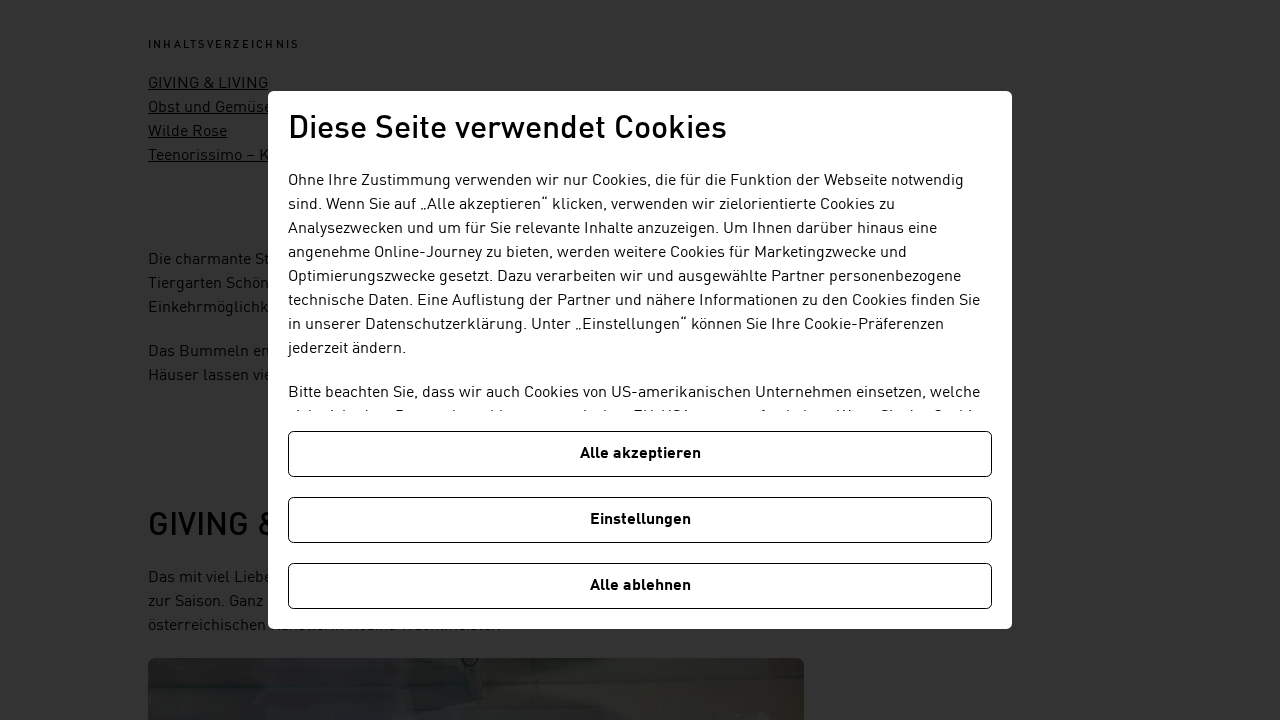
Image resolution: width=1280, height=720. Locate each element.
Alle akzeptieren (640, 454)
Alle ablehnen (640, 586)
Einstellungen (640, 520)
